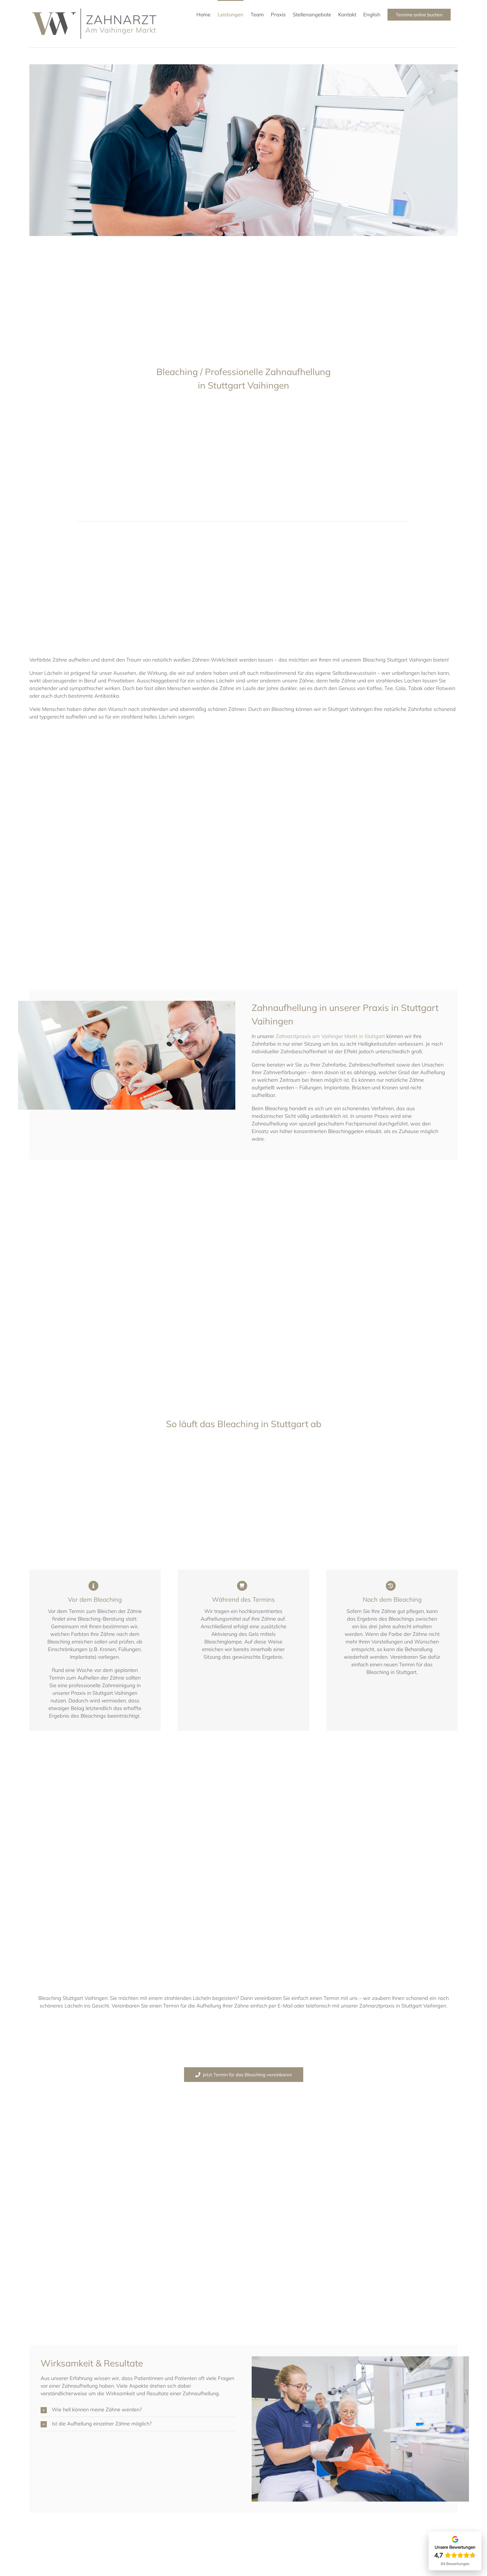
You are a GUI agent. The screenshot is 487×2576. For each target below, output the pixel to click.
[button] (138, 2410)
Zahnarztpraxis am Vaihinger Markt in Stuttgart (330, 1036)
